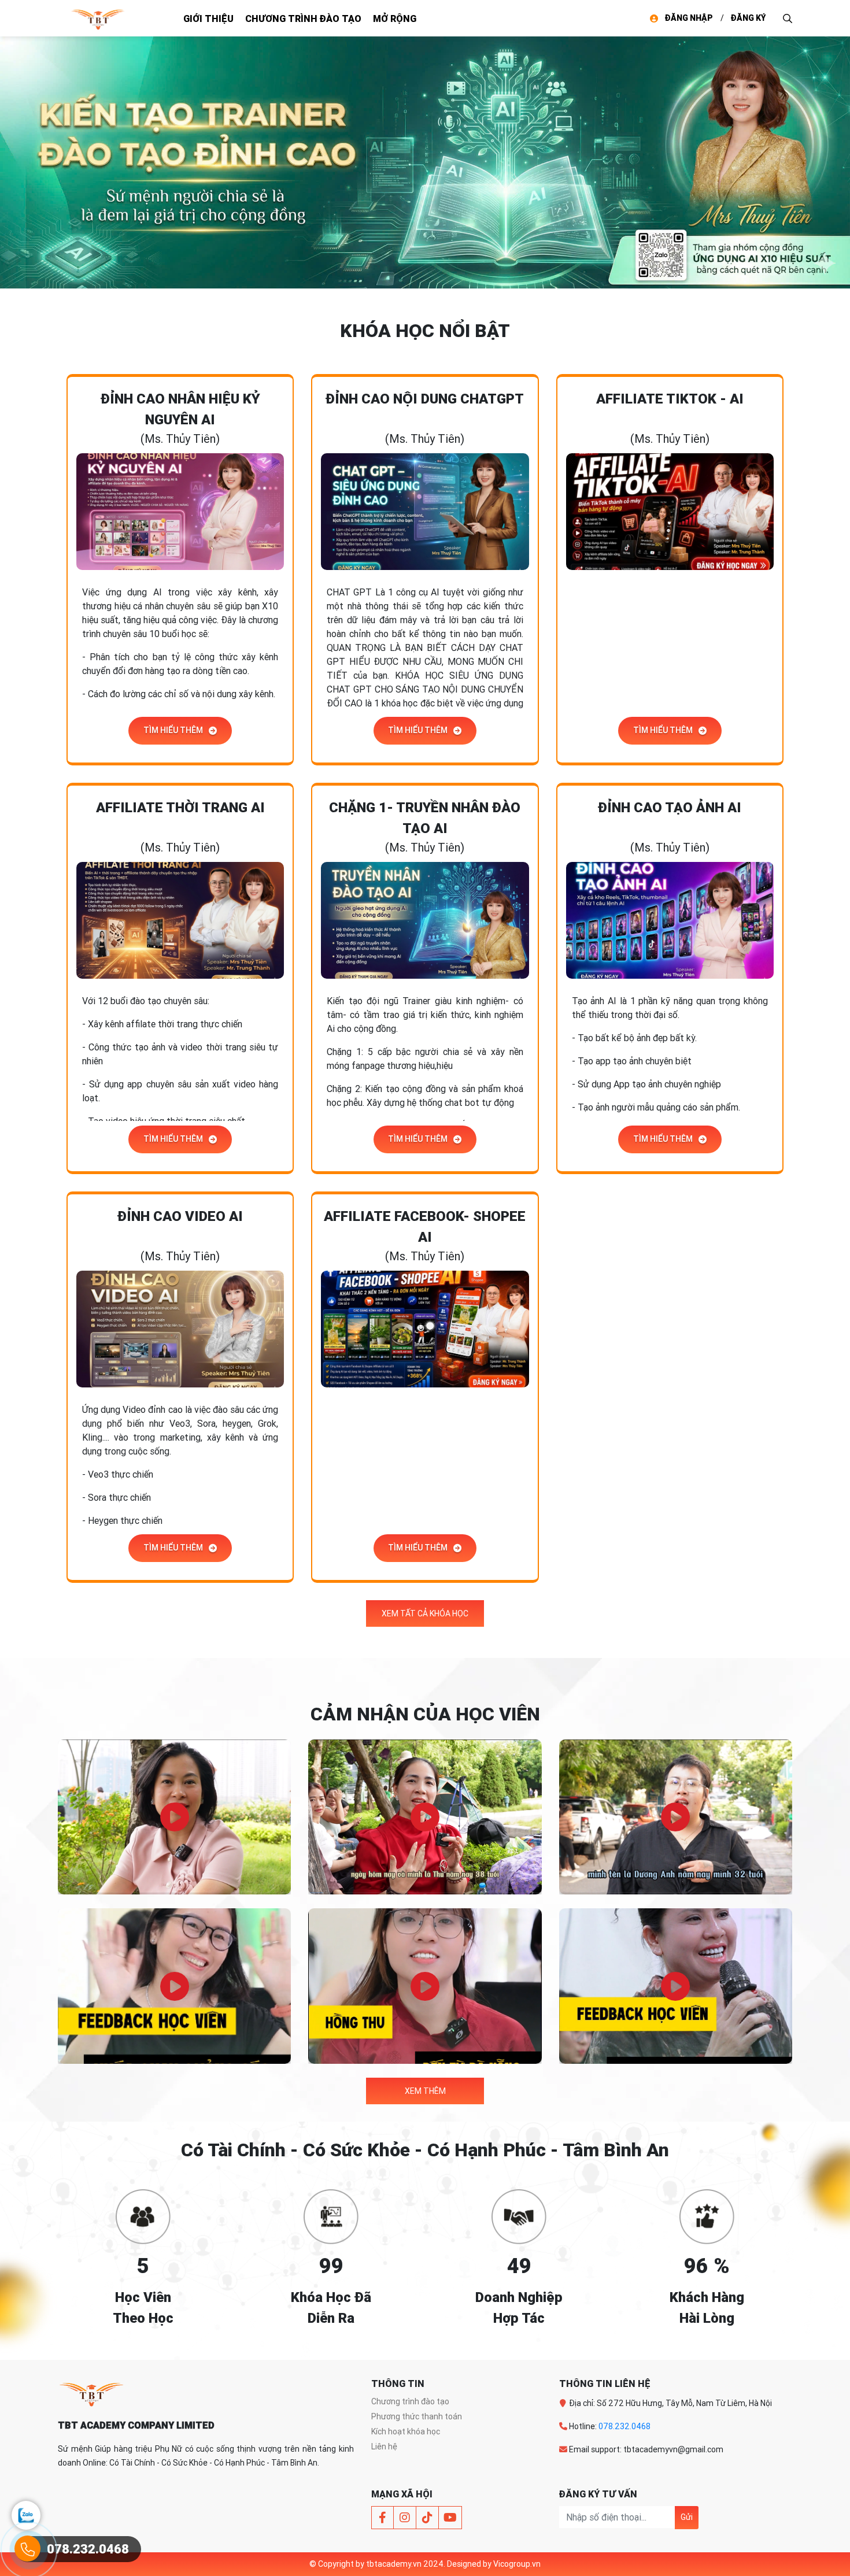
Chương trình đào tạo (303, 18)
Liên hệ (384, 2447)
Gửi (687, 2517)
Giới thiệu (208, 18)
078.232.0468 (624, 2426)
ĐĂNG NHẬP (689, 18)
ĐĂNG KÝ (748, 18)
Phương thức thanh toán (417, 2416)
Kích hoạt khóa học (406, 2431)
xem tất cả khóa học (425, 1613)
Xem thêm (425, 2091)
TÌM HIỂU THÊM (173, 730)
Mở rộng (395, 18)
